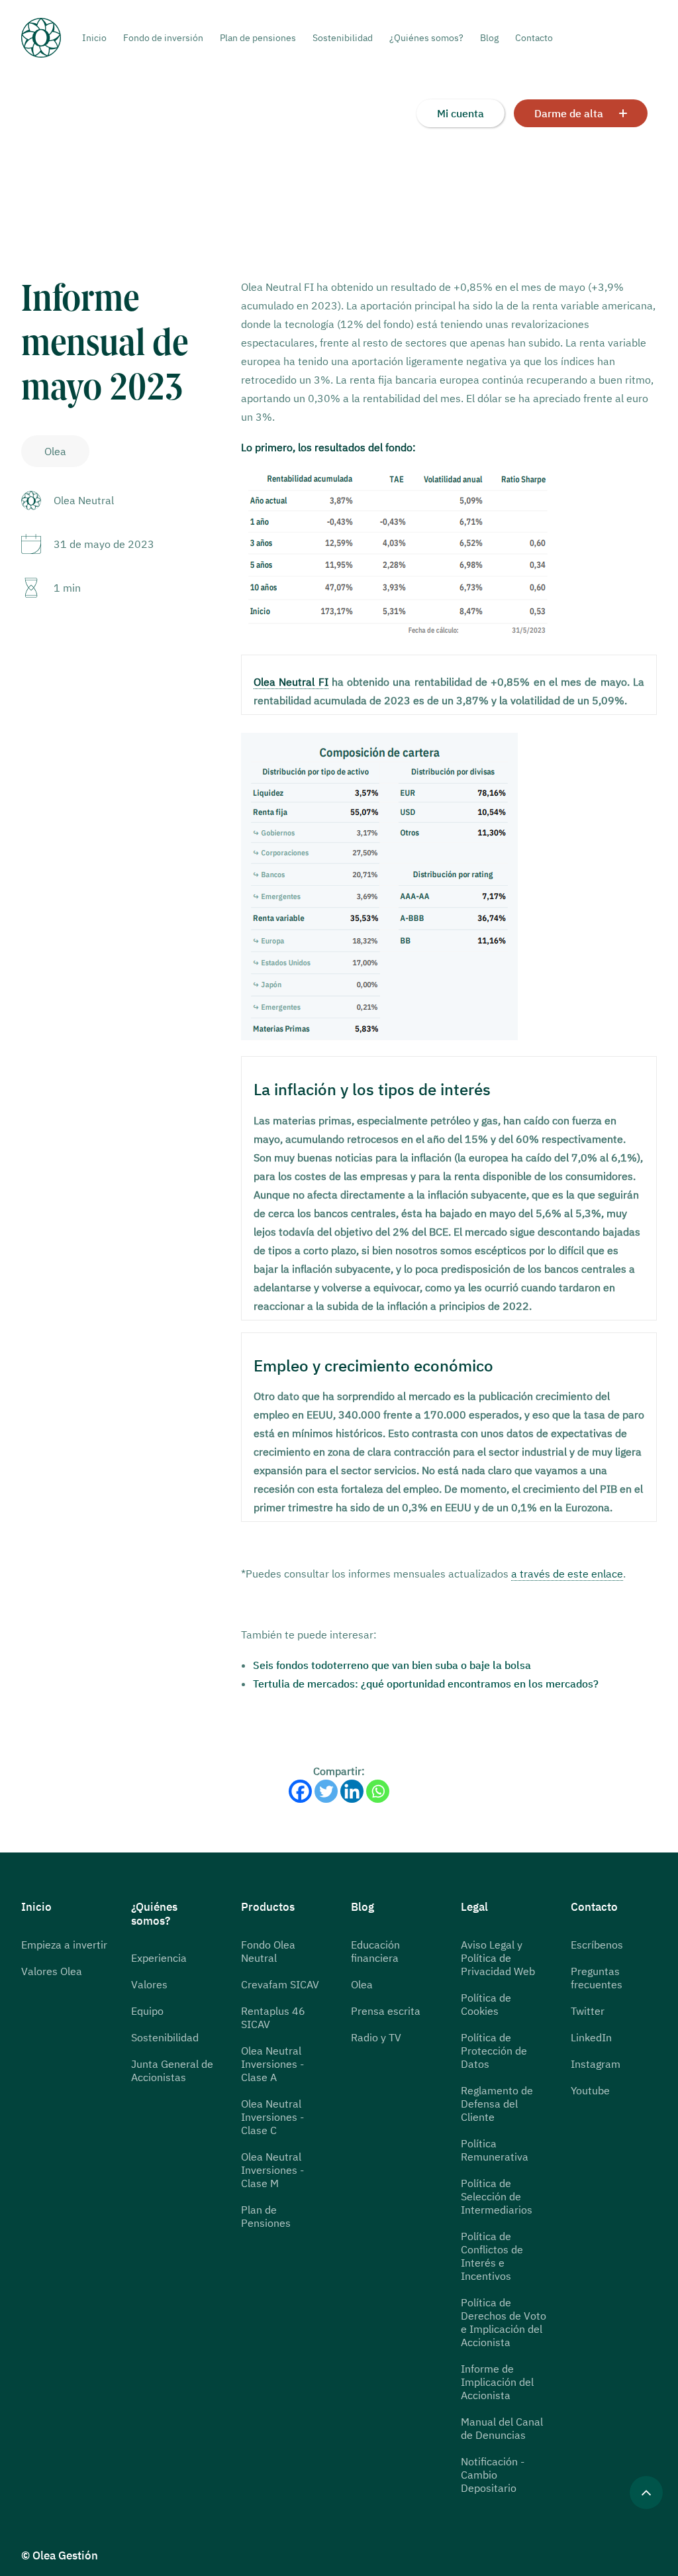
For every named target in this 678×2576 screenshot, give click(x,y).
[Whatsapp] (378, 1791)
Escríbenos (597, 1945)
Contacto (534, 38)
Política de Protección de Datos (494, 2051)
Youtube (590, 2090)
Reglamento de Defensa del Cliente (497, 2104)
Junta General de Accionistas (172, 2070)
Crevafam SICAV (280, 1984)
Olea (362, 1984)
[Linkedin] (352, 1791)
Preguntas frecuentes (597, 1978)
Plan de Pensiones (266, 2216)
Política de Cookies (486, 2004)
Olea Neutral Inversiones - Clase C (272, 2117)
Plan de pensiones (258, 38)
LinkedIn (591, 2037)
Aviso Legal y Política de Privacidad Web (498, 1958)
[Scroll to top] (646, 2491)
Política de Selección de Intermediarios (497, 2196)
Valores (149, 1984)
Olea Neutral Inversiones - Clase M (272, 2170)
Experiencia (159, 1958)
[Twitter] (326, 1791)
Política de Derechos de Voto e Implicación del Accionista (504, 2322)
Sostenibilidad (343, 38)
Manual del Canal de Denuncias (502, 2428)
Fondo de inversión (163, 38)
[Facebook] (300, 1791)
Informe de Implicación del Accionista (497, 2382)
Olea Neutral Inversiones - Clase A (272, 2064)
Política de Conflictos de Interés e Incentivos (492, 2256)
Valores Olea (52, 1971)
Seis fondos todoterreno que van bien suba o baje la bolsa (392, 1665)
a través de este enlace (567, 1574)
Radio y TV (376, 2037)
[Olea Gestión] (52, 38)
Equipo (147, 2011)
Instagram (596, 2064)
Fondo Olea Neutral (268, 1951)
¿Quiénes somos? (426, 38)
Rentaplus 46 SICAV (273, 2017)
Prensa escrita (386, 2011)
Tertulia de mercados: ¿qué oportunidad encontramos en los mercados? (426, 1684)
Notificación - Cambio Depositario (493, 2475)
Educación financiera (375, 1951)
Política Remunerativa (495, 2150)
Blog (489, 38)
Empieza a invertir (64, 1945)
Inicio (94, 38)
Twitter (588, 2011)
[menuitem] (98, 38)
